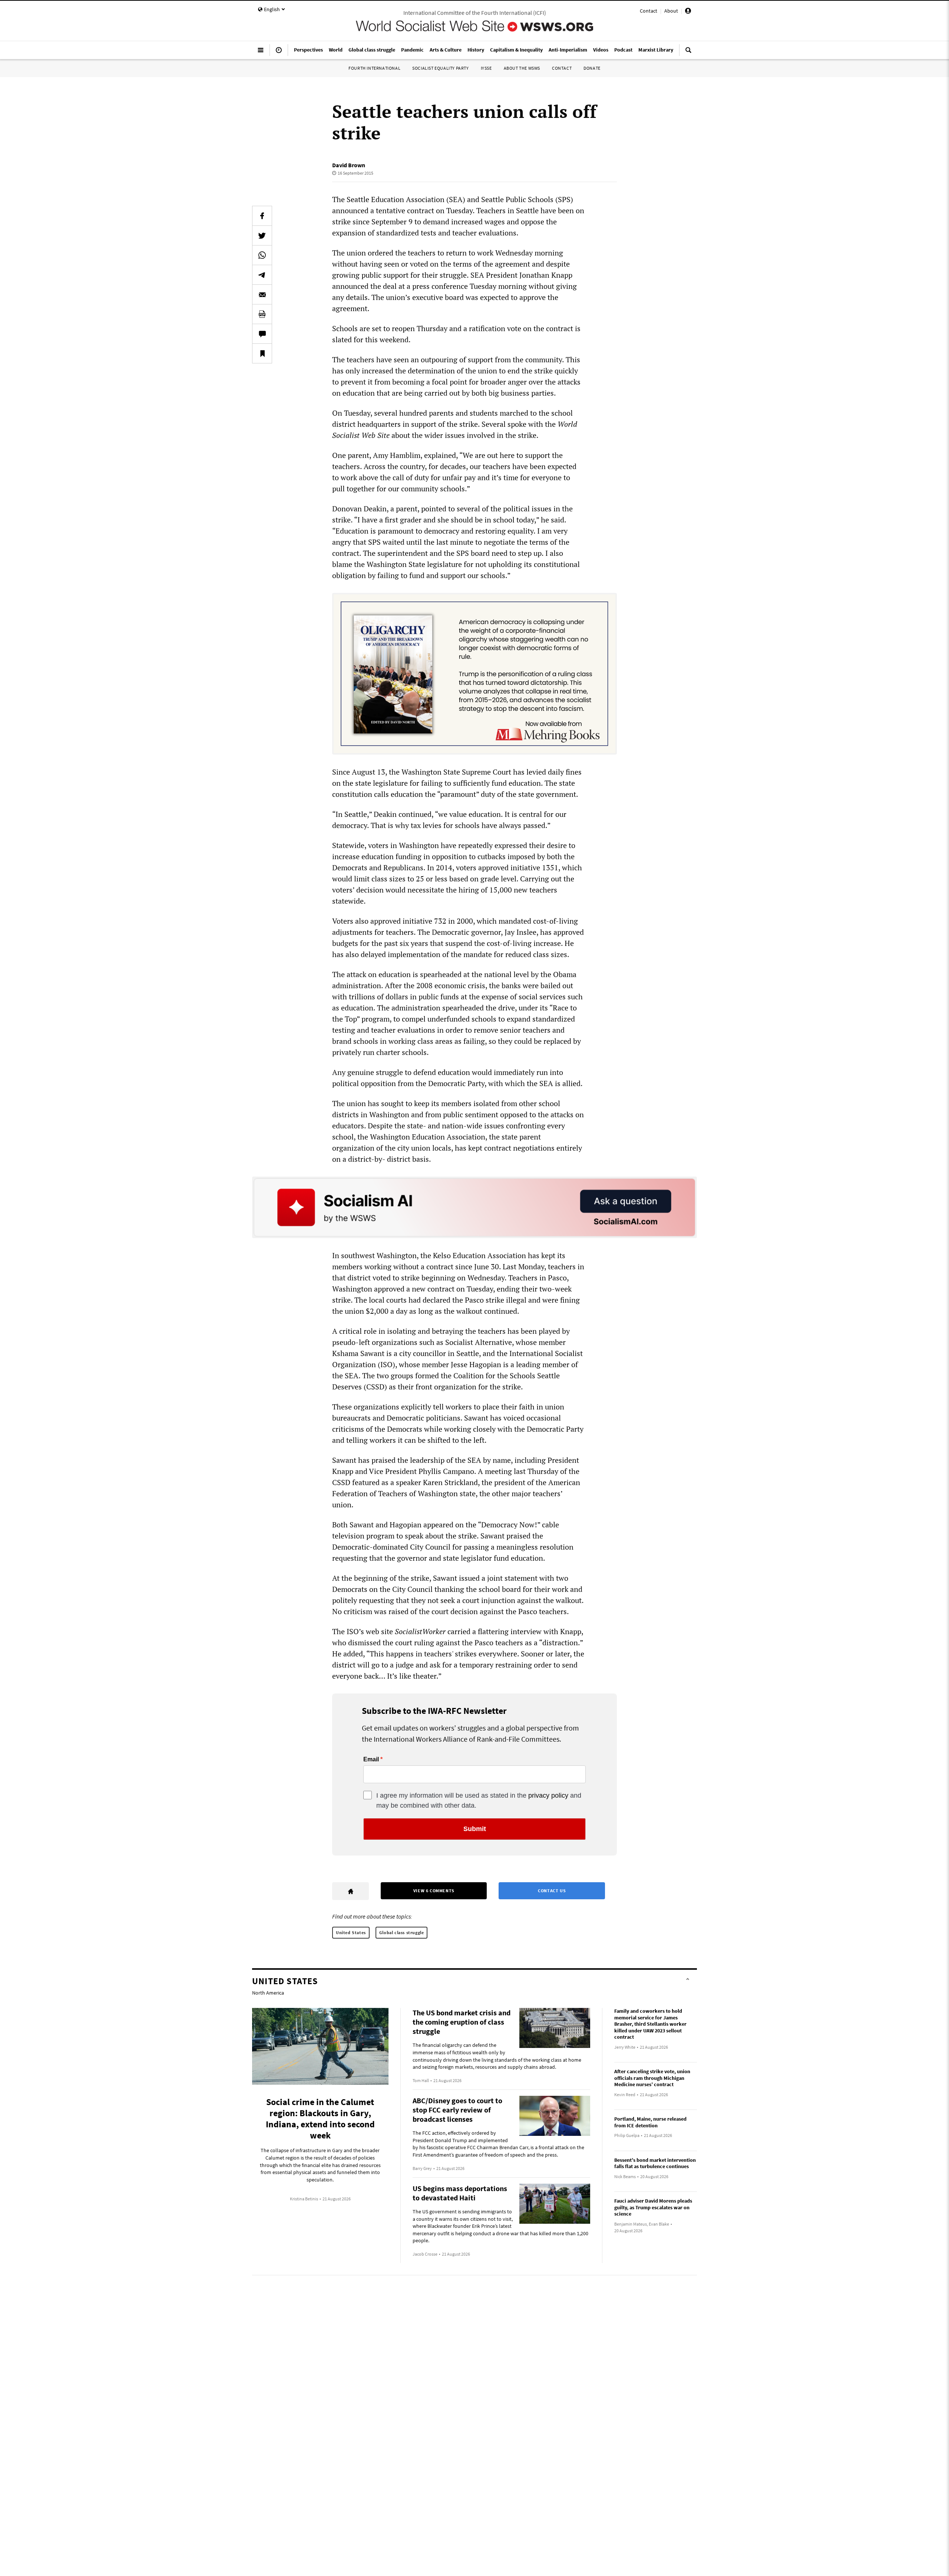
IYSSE (486, 68)
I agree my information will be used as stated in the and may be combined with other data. (479, 1800)
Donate (592, 68)
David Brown (349, 165)
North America (268, 1993)
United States (351, 1932)
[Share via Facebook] (262, 216)
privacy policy (548, 1795)
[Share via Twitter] (262, 235)
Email (371, 1759)
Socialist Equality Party (440, 68)
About (671, 11)
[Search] (688, 53)
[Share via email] (262, 294)
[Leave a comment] (262, 334)
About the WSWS (522, 68)
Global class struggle (402, 1932)
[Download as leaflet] (262, 314)
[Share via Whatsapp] (262, 255)
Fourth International (374, 68)
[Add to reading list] (262, 353)
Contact (649, 11)
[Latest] (279, 53)
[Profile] (688, 12)
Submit (475, 1829)
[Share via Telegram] (262, 275)
